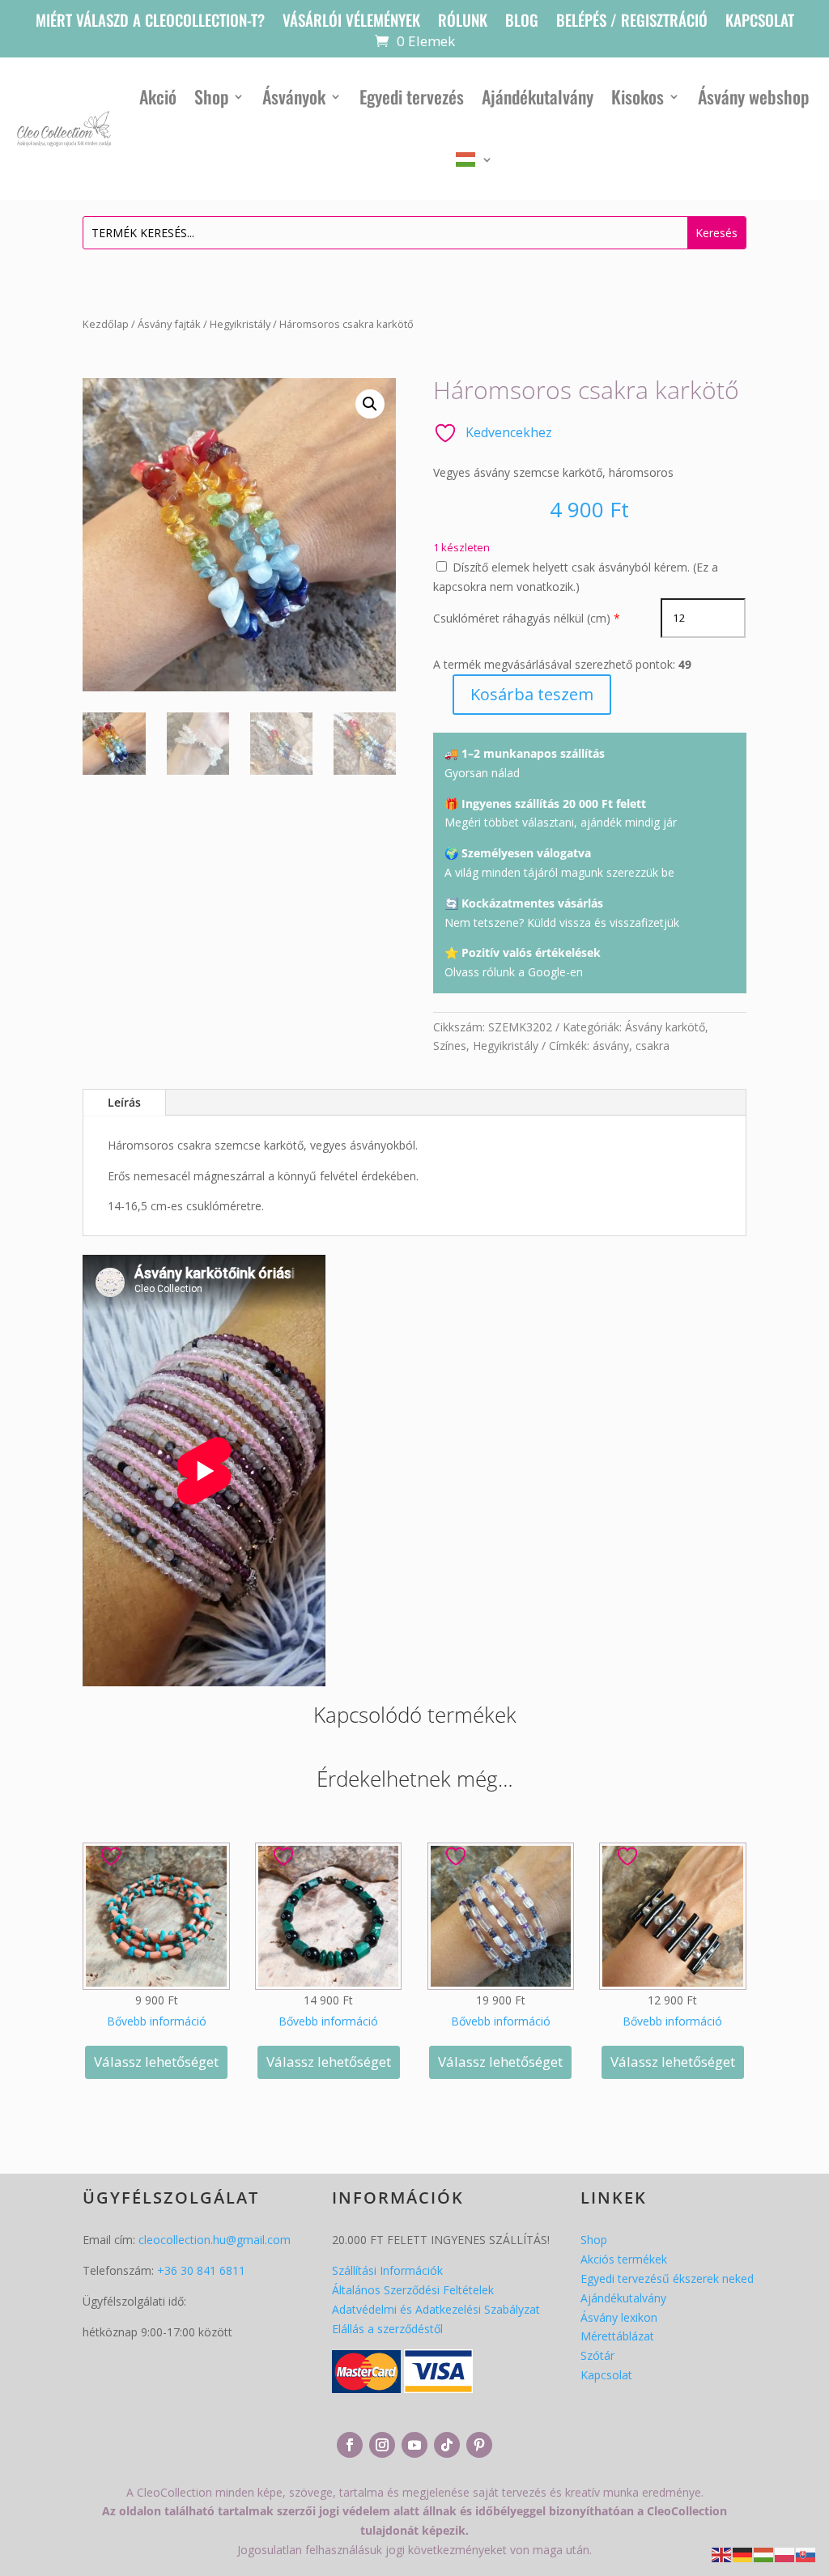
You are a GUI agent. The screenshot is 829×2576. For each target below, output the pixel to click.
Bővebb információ (157, 2021)
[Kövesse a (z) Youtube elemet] (414, 2445)
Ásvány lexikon (619, 2317)
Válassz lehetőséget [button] (156, 2062)
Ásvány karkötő (665, 1027)
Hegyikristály (240, 324)
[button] (370, 404)
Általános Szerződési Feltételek (413, 2290)
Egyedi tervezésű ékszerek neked (667, 2278)
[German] (743, 2554)
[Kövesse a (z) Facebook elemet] (350, 2445)
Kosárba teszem (532, 694)
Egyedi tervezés (412, 96)
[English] (722, 2554)
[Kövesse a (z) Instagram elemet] (382, 2445)
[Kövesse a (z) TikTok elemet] (447, 2445)
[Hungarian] (474, 159)
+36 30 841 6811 (201, 2270)
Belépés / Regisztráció (632, 22)
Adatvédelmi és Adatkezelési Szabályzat (436, 2309)
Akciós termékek (624, 2259)
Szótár (597, 2355)
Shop (211, 96)
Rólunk (463, 22)
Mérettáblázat (617, 2336)
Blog (522, 22)
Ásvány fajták (169, 324)
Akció (158, 96)
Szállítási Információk (387, 2270)
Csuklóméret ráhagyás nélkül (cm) (522, 618)
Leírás (124, 1102)
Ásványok (294, 96)
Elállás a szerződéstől (387, 2329)
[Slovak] (806, 2554)
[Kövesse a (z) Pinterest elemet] (479, 2445)
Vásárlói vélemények (351, 22)
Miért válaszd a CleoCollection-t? (150, 22)
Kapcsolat (760, 22)
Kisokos (638, 96)
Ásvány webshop (753, 96)
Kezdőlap (106, 324)
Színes (450, 1046)
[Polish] (785, 2554)
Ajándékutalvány (538, 96)
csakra (653, 1046)
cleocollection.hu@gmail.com (215, 2240)
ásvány (611, 1046)
